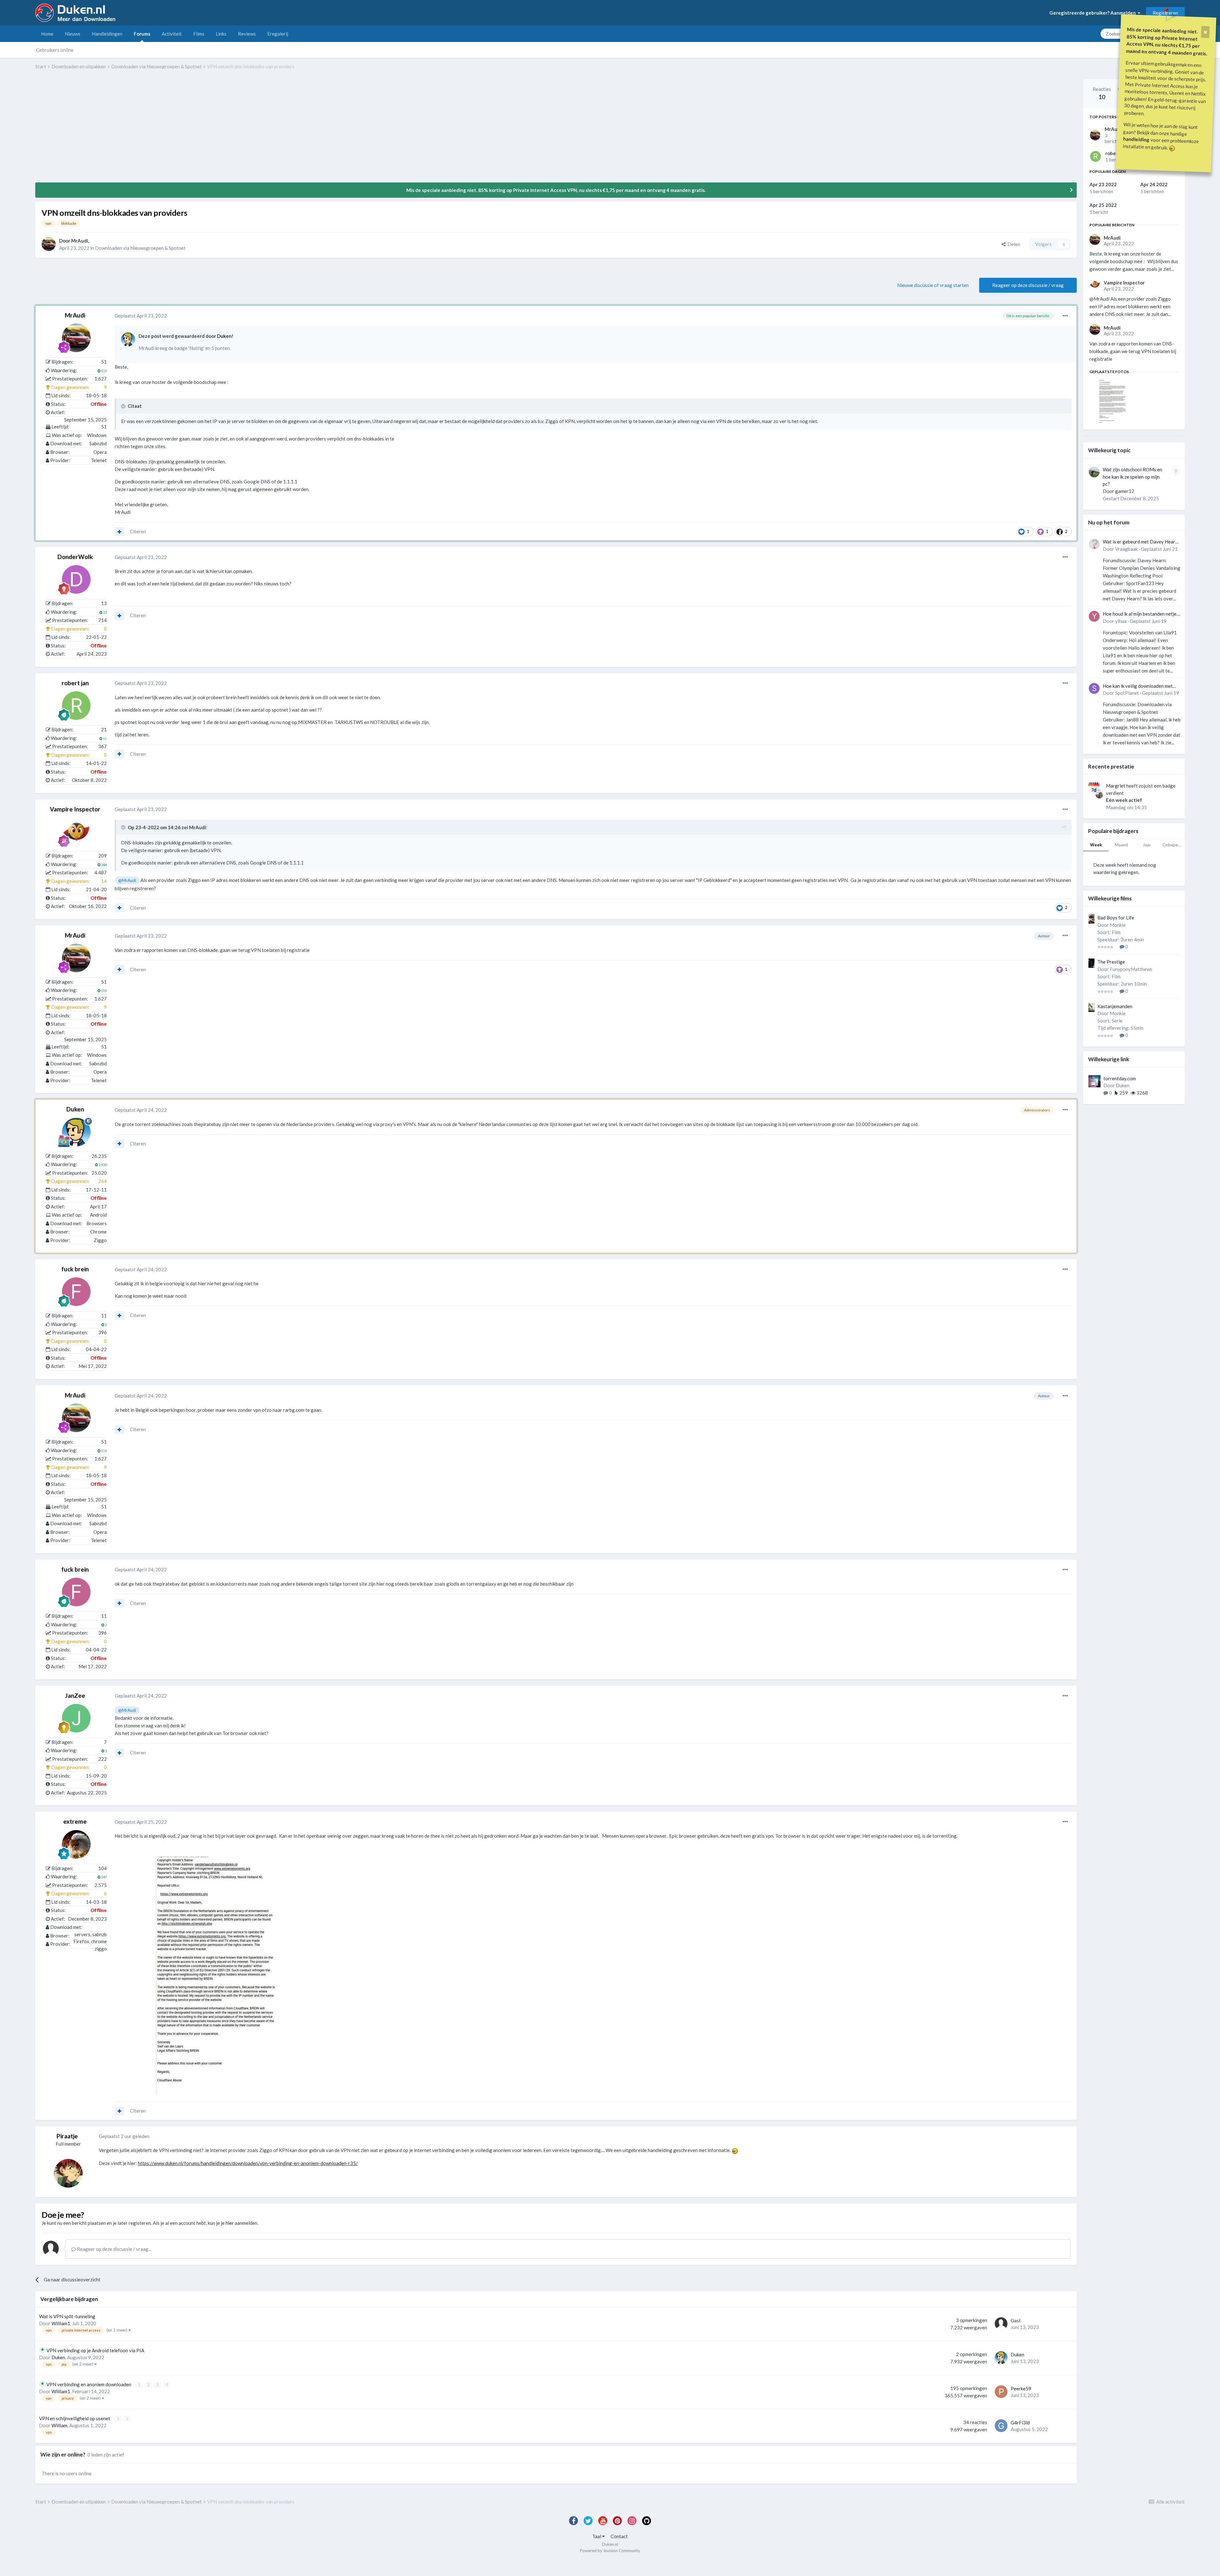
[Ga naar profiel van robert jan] (76, 706)
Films (199, 34)
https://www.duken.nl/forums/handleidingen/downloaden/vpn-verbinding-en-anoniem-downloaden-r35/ (248, 2163)
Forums (142, 34)
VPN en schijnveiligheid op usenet (75, 2418)
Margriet (1116, 786)
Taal (597, 2536)
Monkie (1118, 925)
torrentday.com (1120, 1078)
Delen (1013, 244)
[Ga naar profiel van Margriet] (1099, 795)
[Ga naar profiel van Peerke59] (1001, 2392)
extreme (75, 1821)
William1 (61, 2323)
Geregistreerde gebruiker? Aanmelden (1094, 13)
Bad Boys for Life (1116, 918)
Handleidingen (107, 34)
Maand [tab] (1121, 845)
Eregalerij (278, 34)
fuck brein (75, 1269)
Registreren (1165, 13)
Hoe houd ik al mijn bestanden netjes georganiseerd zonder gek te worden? (1141, 614)
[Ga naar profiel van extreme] (76, 1844)
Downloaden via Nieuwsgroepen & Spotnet (140, 248)
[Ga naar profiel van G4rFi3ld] (1001, 2426)
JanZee (75, 1695)
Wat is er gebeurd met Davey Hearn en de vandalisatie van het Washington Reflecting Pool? (1140, 542)
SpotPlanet (1127, 693)
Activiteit (172, 34)
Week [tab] (1096, 845)
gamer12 (1125, 491)
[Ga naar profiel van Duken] (128, 339)
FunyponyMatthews (1131, 969)
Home (47, 34)
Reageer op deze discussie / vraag (1028, 285)
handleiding (1136, 139)
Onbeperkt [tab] (1173, 845)
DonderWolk (75, 557)
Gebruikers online (55, 50)
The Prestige (1111, 962)
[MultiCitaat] (119, 532)
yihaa (1121, 621)
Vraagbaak (1126, 549)
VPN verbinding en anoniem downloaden (89, 2384)
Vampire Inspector (75, 809)
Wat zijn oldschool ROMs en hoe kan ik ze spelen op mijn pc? (1132, 477)
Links (221, 34)
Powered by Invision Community (610, 2551)
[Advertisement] (151, 131)
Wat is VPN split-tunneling (67, 2316)
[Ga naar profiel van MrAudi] (49, 244)
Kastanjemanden (1115, 1006)
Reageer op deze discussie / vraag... (114, 2249)
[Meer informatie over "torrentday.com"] (1095, 1081)
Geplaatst (141, 316)
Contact (619, 2536)
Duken (224, 336)
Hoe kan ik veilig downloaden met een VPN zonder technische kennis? (1140, 686)
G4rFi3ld (1020, 2422)
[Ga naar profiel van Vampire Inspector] (76, 832)
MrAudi (80, 241)
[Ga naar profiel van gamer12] (1094, 472)
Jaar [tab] (1147, 845)
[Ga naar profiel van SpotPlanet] (1094, 688)
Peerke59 (1021, 2388)
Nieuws (73, 34)
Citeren (138, 531)
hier (230, 2223)
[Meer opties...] (1065, 316)
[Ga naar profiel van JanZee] (76, 1718)
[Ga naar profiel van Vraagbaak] (1094, 544)
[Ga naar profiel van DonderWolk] (76, 579)
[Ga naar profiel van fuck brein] (76, 1292)
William (59, 2425)
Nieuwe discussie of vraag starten (933, 285)
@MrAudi (127, 880)
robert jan (75, 683)
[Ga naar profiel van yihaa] (1094, 616)
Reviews (247, 34)
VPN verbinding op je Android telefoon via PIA (95, 2350)
